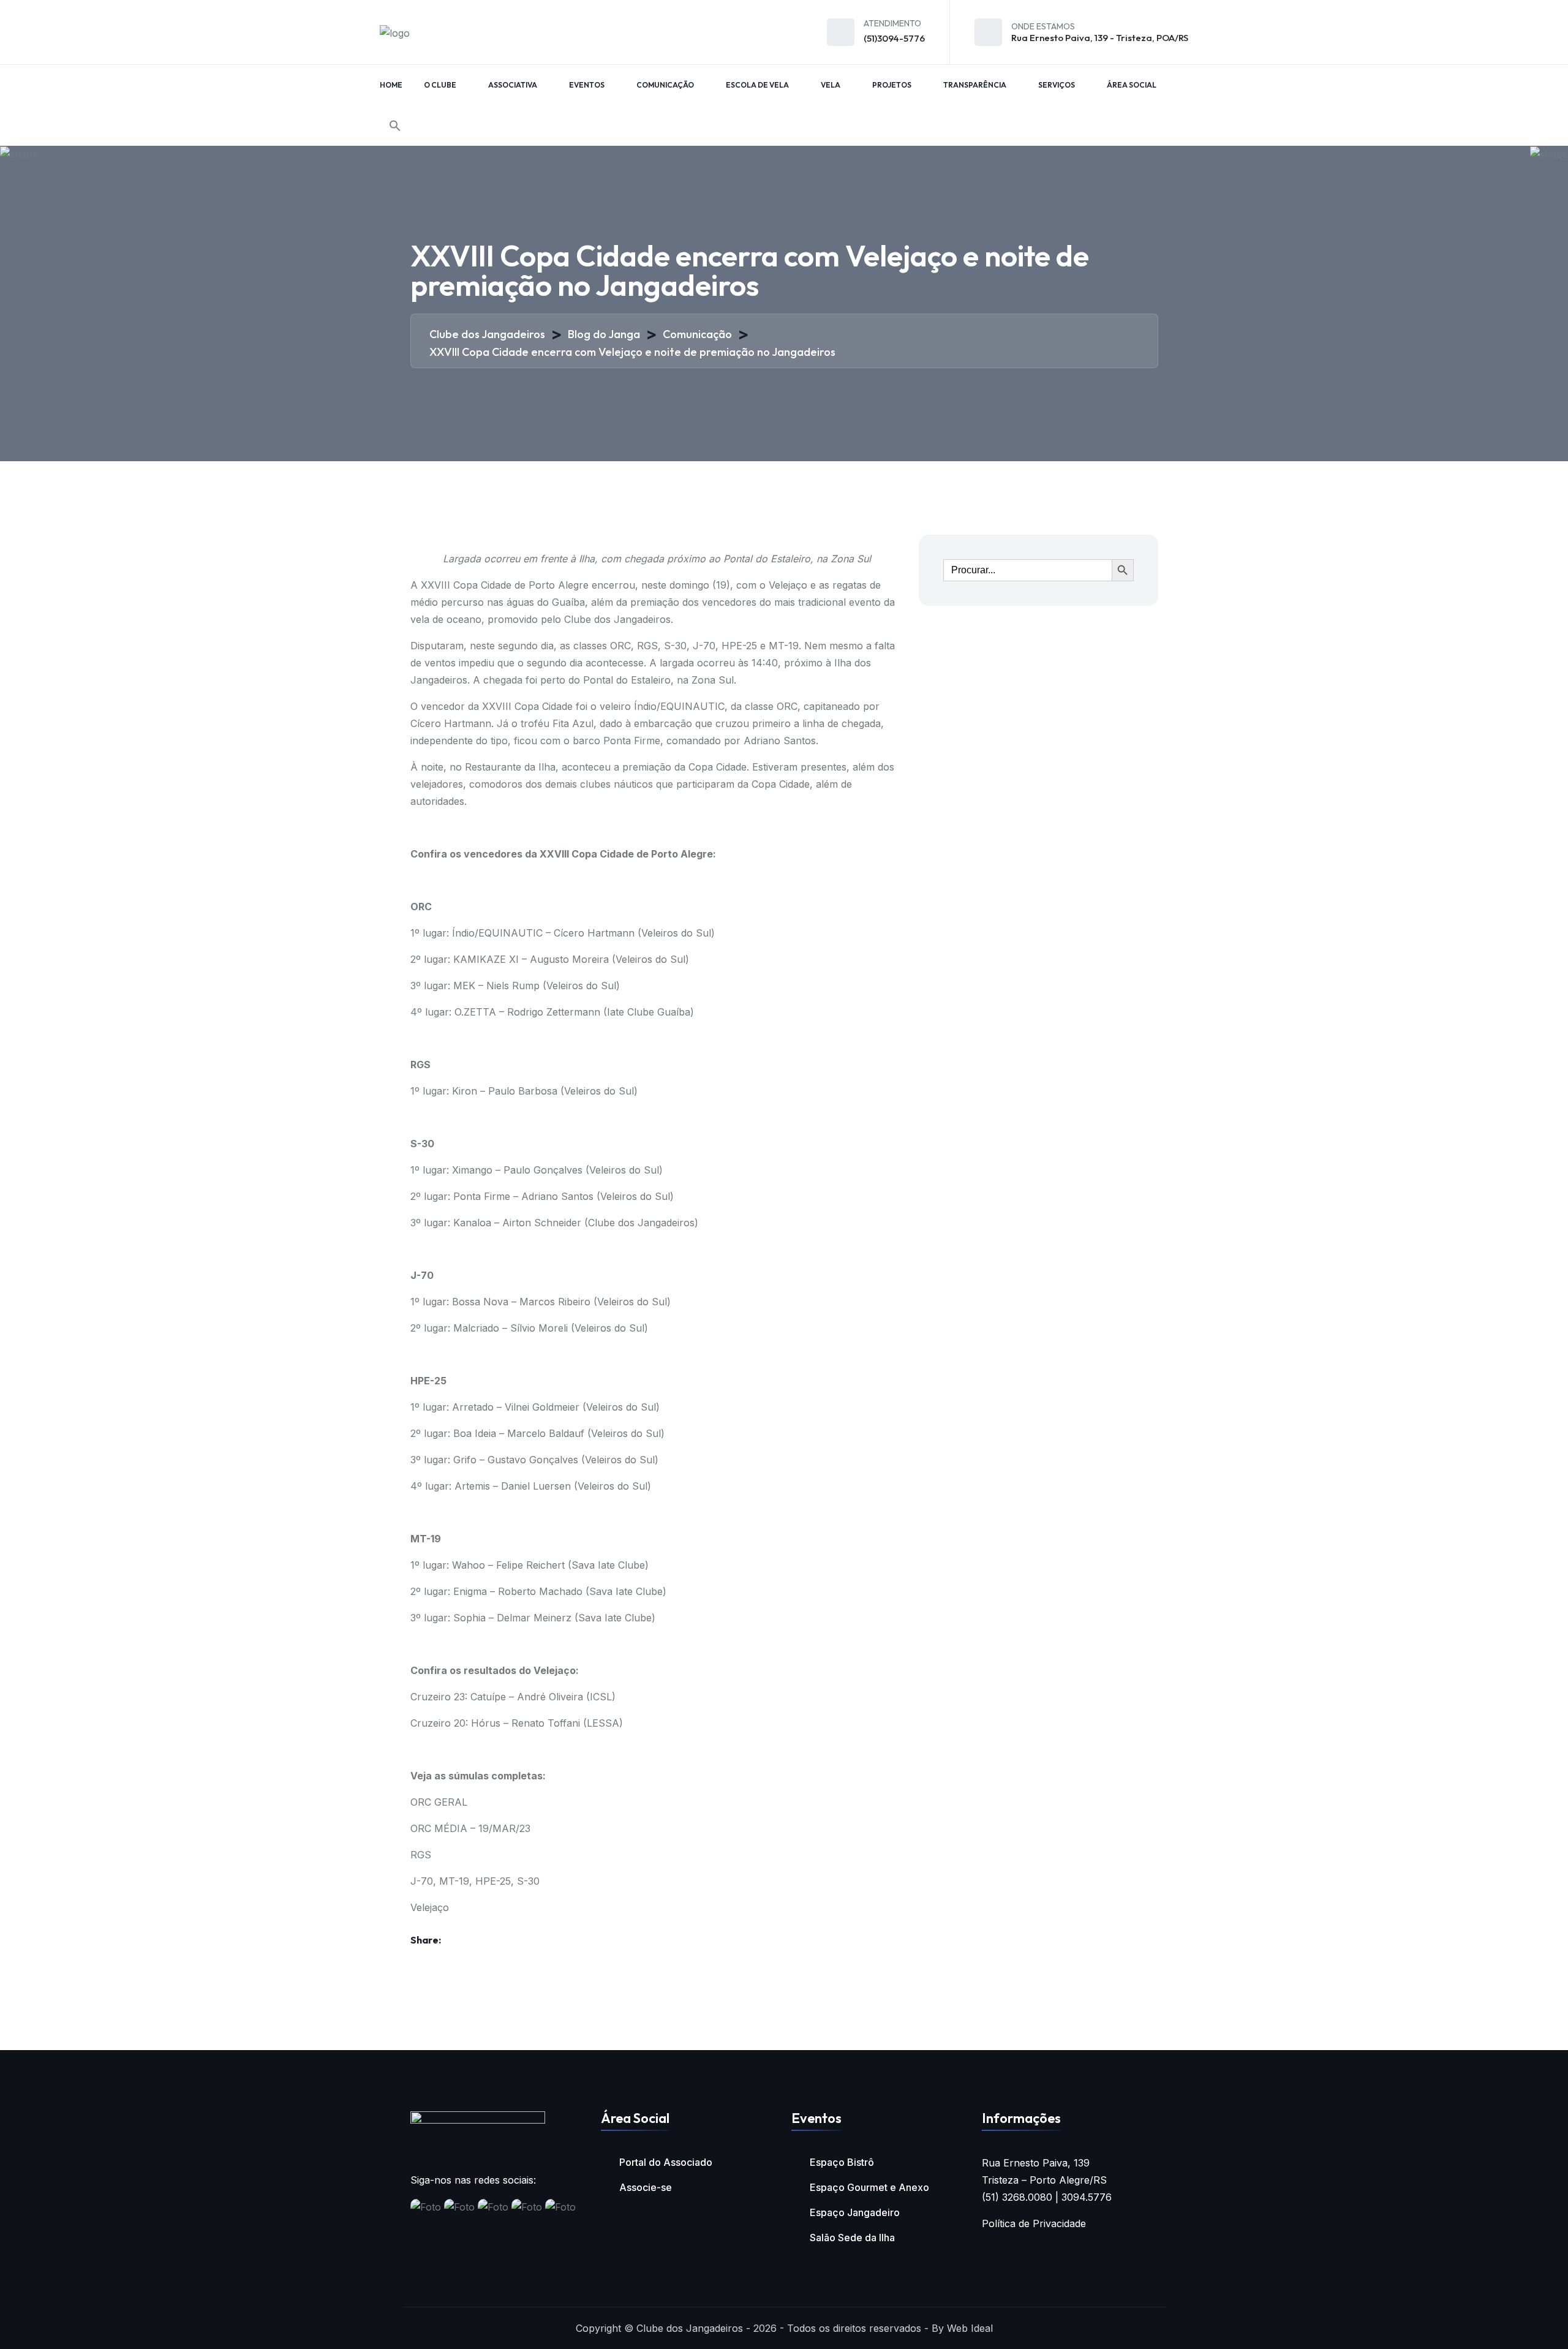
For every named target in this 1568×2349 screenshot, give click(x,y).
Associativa (513, 85)
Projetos (892, 85)
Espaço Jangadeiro (855, 2212)
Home (391, 85)
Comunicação (665, 85)
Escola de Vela (757, 85)
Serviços (1057, 85)
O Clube (440, 85)
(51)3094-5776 (894, 38)
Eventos (587, 85)
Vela (831, 85)
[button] (395, 126)
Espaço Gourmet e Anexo (869, 2187)
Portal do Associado (666, 2162)
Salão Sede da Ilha (852, 2238)
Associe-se (646, 2187)
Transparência (975, 85)
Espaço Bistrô (842, 2162)
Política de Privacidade (1034, 2223)
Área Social (1132, 85)
